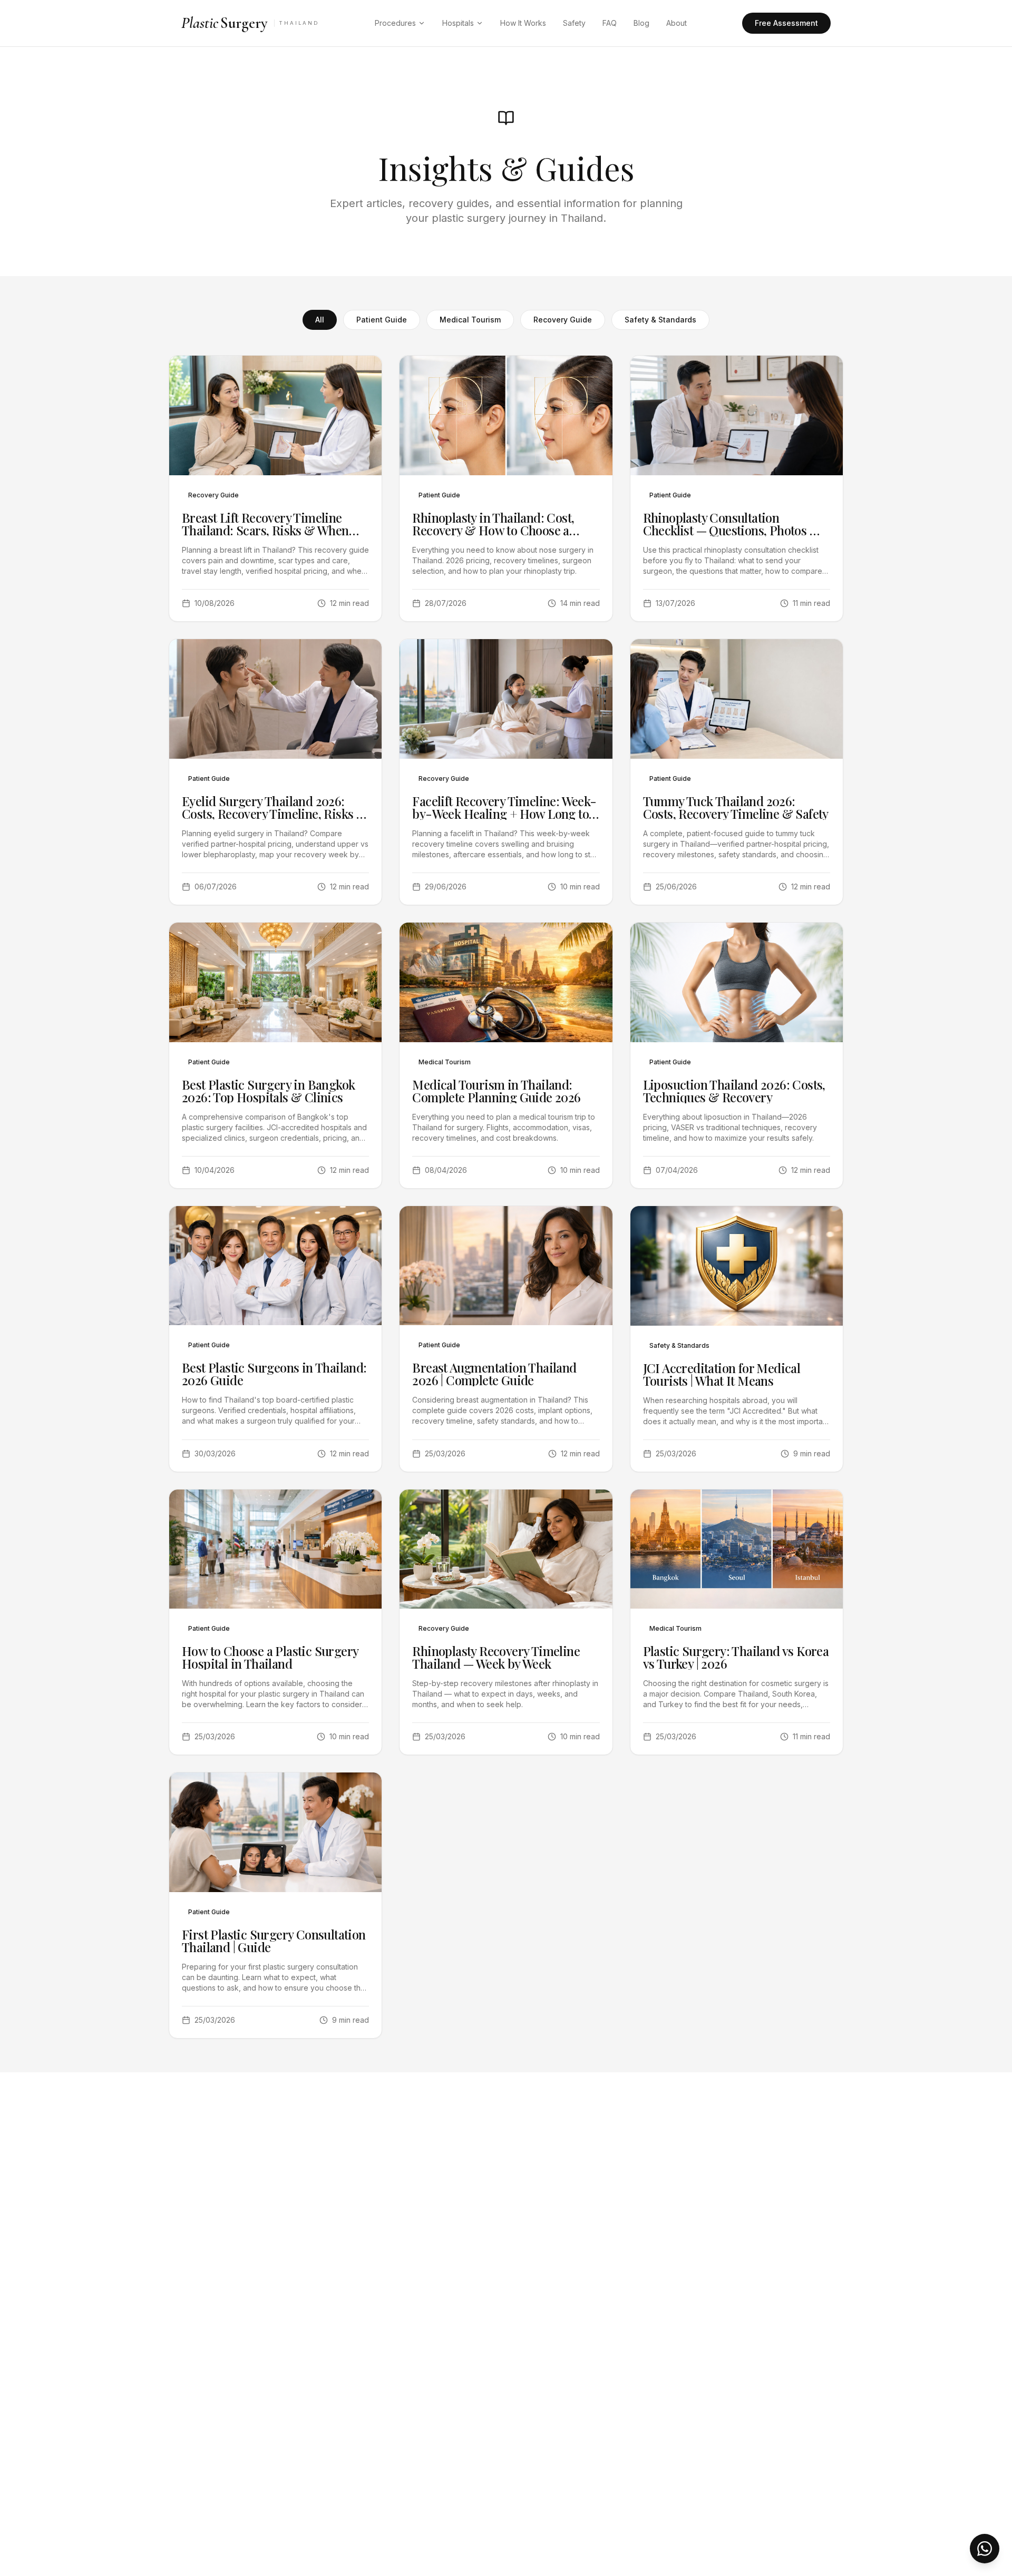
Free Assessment (786, 23)
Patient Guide (382, 320)
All (320, 320)
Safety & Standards (660, 320)
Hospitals (458, 23)
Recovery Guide (563, 320)
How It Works (523, 23)
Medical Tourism (470, 320)
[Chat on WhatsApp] (985, 2549)
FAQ (610, 23)
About (677, 23)
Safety (574, 23)
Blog (641, 23)
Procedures (395, 23)
